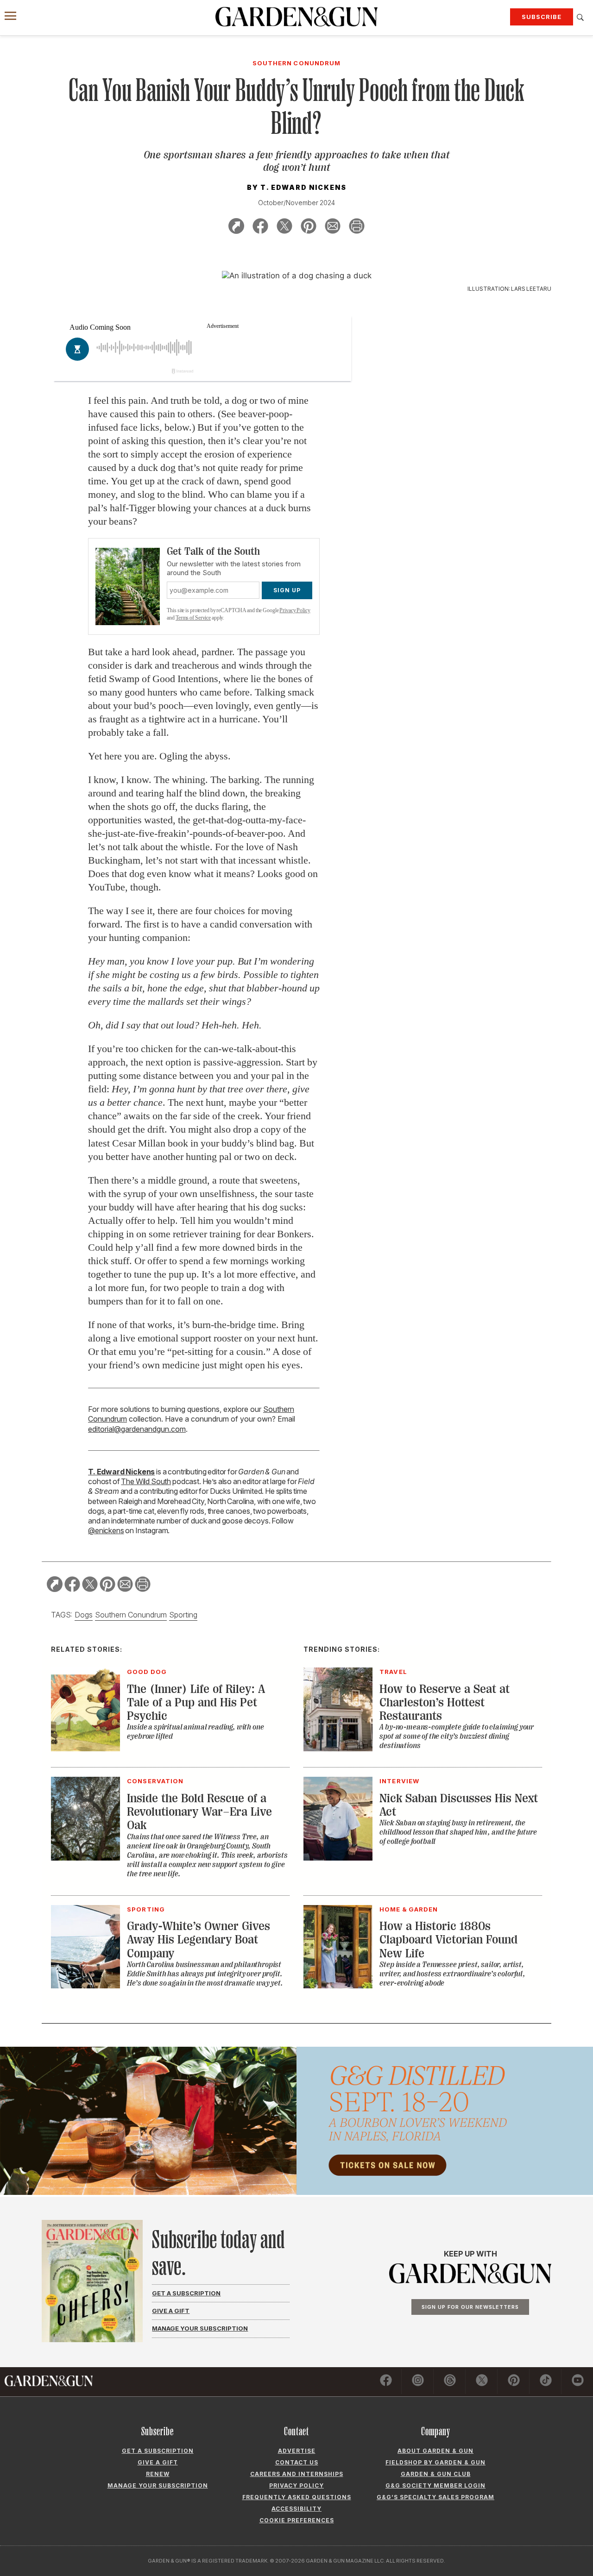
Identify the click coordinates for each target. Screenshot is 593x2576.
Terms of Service (193, 618)
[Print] (357, 228)
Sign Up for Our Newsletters (470, 2307)
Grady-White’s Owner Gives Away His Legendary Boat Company (199, 1940)
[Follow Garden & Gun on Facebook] (386, 2382)
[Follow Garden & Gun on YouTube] (578, 2382)
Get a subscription (158, 2451)
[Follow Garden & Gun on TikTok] (546, 2382)
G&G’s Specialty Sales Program (435, 2497)
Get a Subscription (186, 2293)
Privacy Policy (295, 610)
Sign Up (287, 590)
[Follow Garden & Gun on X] (482, 2382)
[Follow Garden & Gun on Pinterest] (514, 2382)
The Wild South (146, 1481)
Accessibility (296, 2509)
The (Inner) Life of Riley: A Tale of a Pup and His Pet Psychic (196, 1703)
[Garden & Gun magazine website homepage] (296, 17)
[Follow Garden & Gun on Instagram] (418, 2382)
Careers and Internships (297, 2474)
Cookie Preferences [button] (297, 2520)
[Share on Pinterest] (309, 228)
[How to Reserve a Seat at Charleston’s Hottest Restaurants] (338, 1749)
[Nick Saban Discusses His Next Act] (338, 1858)
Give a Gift (171, 2311)
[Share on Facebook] (260, 228)
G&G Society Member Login (435, 2485)
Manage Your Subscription (200, 2328)
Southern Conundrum (131, 1615)
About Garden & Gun (435, 2451)
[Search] (580, 18)
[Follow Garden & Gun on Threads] (450, 2382)
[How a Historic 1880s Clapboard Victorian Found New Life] (338, 1986)
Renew (158, 2474)
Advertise (297, 2451)
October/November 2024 (296, 203)
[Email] (333, 228)
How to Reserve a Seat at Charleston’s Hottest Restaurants (445, 1703)
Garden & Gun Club (436, 2474)
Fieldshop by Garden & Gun (435, 2462)
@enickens (106, 1530)
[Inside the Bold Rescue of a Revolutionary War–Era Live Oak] (85, 1858)
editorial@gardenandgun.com (137, 1429)
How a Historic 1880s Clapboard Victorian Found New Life (448, 1940)
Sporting (183, 1615)
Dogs (84, 1615)
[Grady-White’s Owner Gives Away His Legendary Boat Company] (85, 1986)
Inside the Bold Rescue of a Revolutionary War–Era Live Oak (199, 1812)
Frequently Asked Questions (297, 2497)
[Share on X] (284, 228)
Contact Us (297, 2462)
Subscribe (542, 17)
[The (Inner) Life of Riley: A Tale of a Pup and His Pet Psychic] (85, 1749)
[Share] (236, 228)
